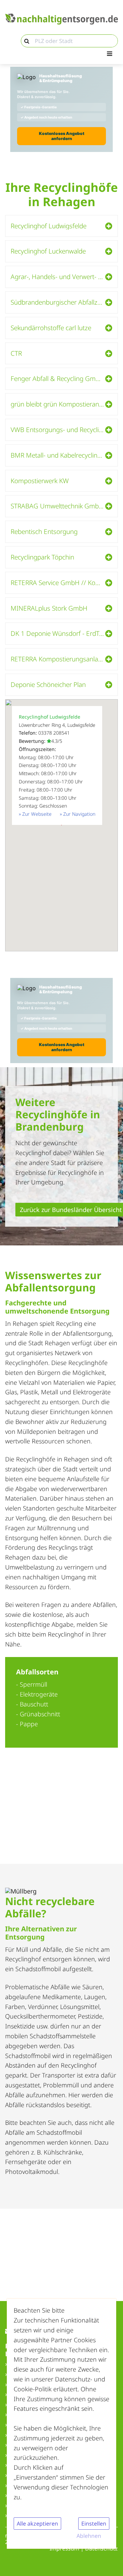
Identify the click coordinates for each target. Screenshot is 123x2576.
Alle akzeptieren (37, 2524)
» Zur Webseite (35, 814)
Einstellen (94, 2524)
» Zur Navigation (78, 814)
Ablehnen (89, 2536)
